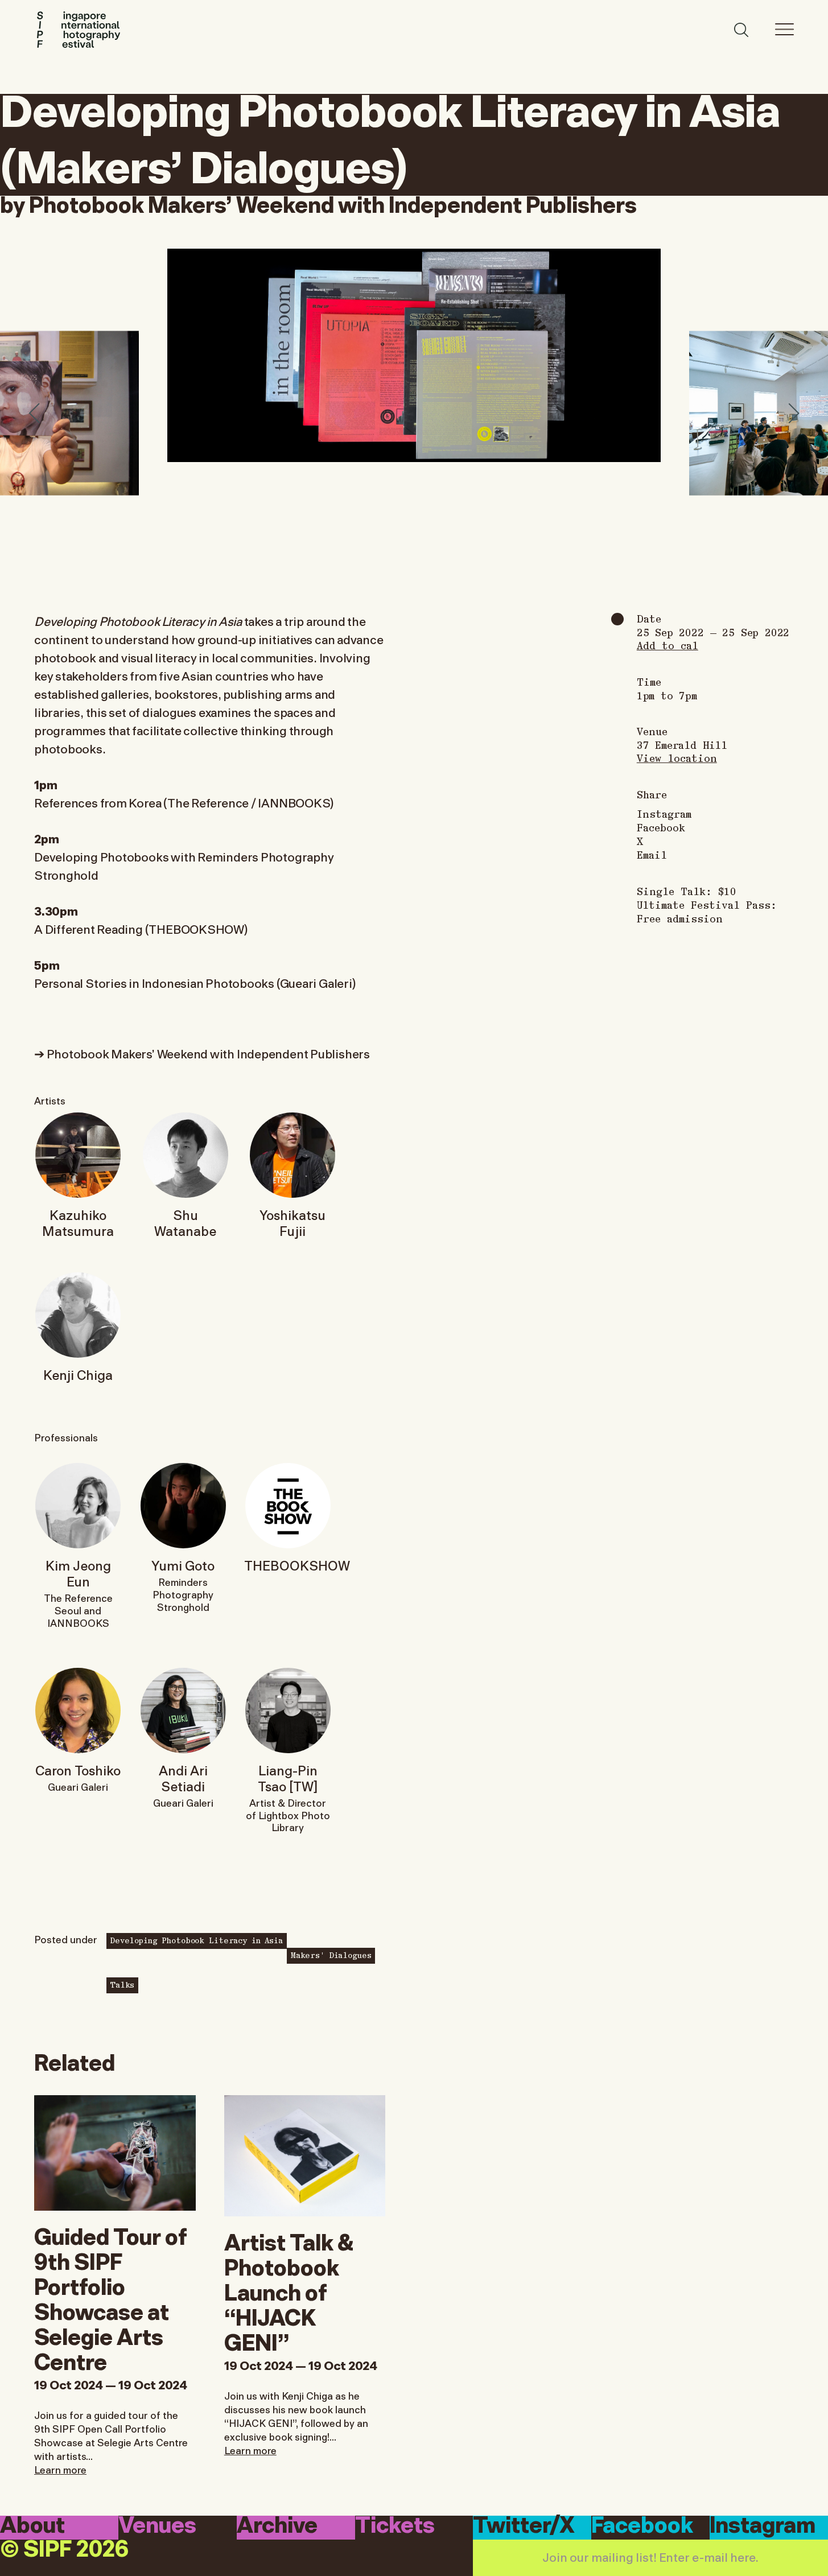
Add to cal (668, 645)
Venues (157, 2527)
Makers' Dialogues (331, 1955)
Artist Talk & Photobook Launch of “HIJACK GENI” (289, 2290)
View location (677, 758)
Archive (277, 2527)
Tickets (395, 2527)
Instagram (664, 814)
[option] (414, 355)
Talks (122, 1984)
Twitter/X (524, 2527)
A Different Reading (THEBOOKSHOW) (141, 928)
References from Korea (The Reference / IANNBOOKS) (184, 802)
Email (652, 855)
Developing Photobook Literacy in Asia (197, 1940)
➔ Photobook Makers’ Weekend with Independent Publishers (202, 1053)
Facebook (661, 827)
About (32, 2527)
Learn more (60, 2469)
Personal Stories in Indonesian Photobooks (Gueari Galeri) (195, 982)
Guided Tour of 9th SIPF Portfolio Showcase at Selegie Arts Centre (111, 2297)
